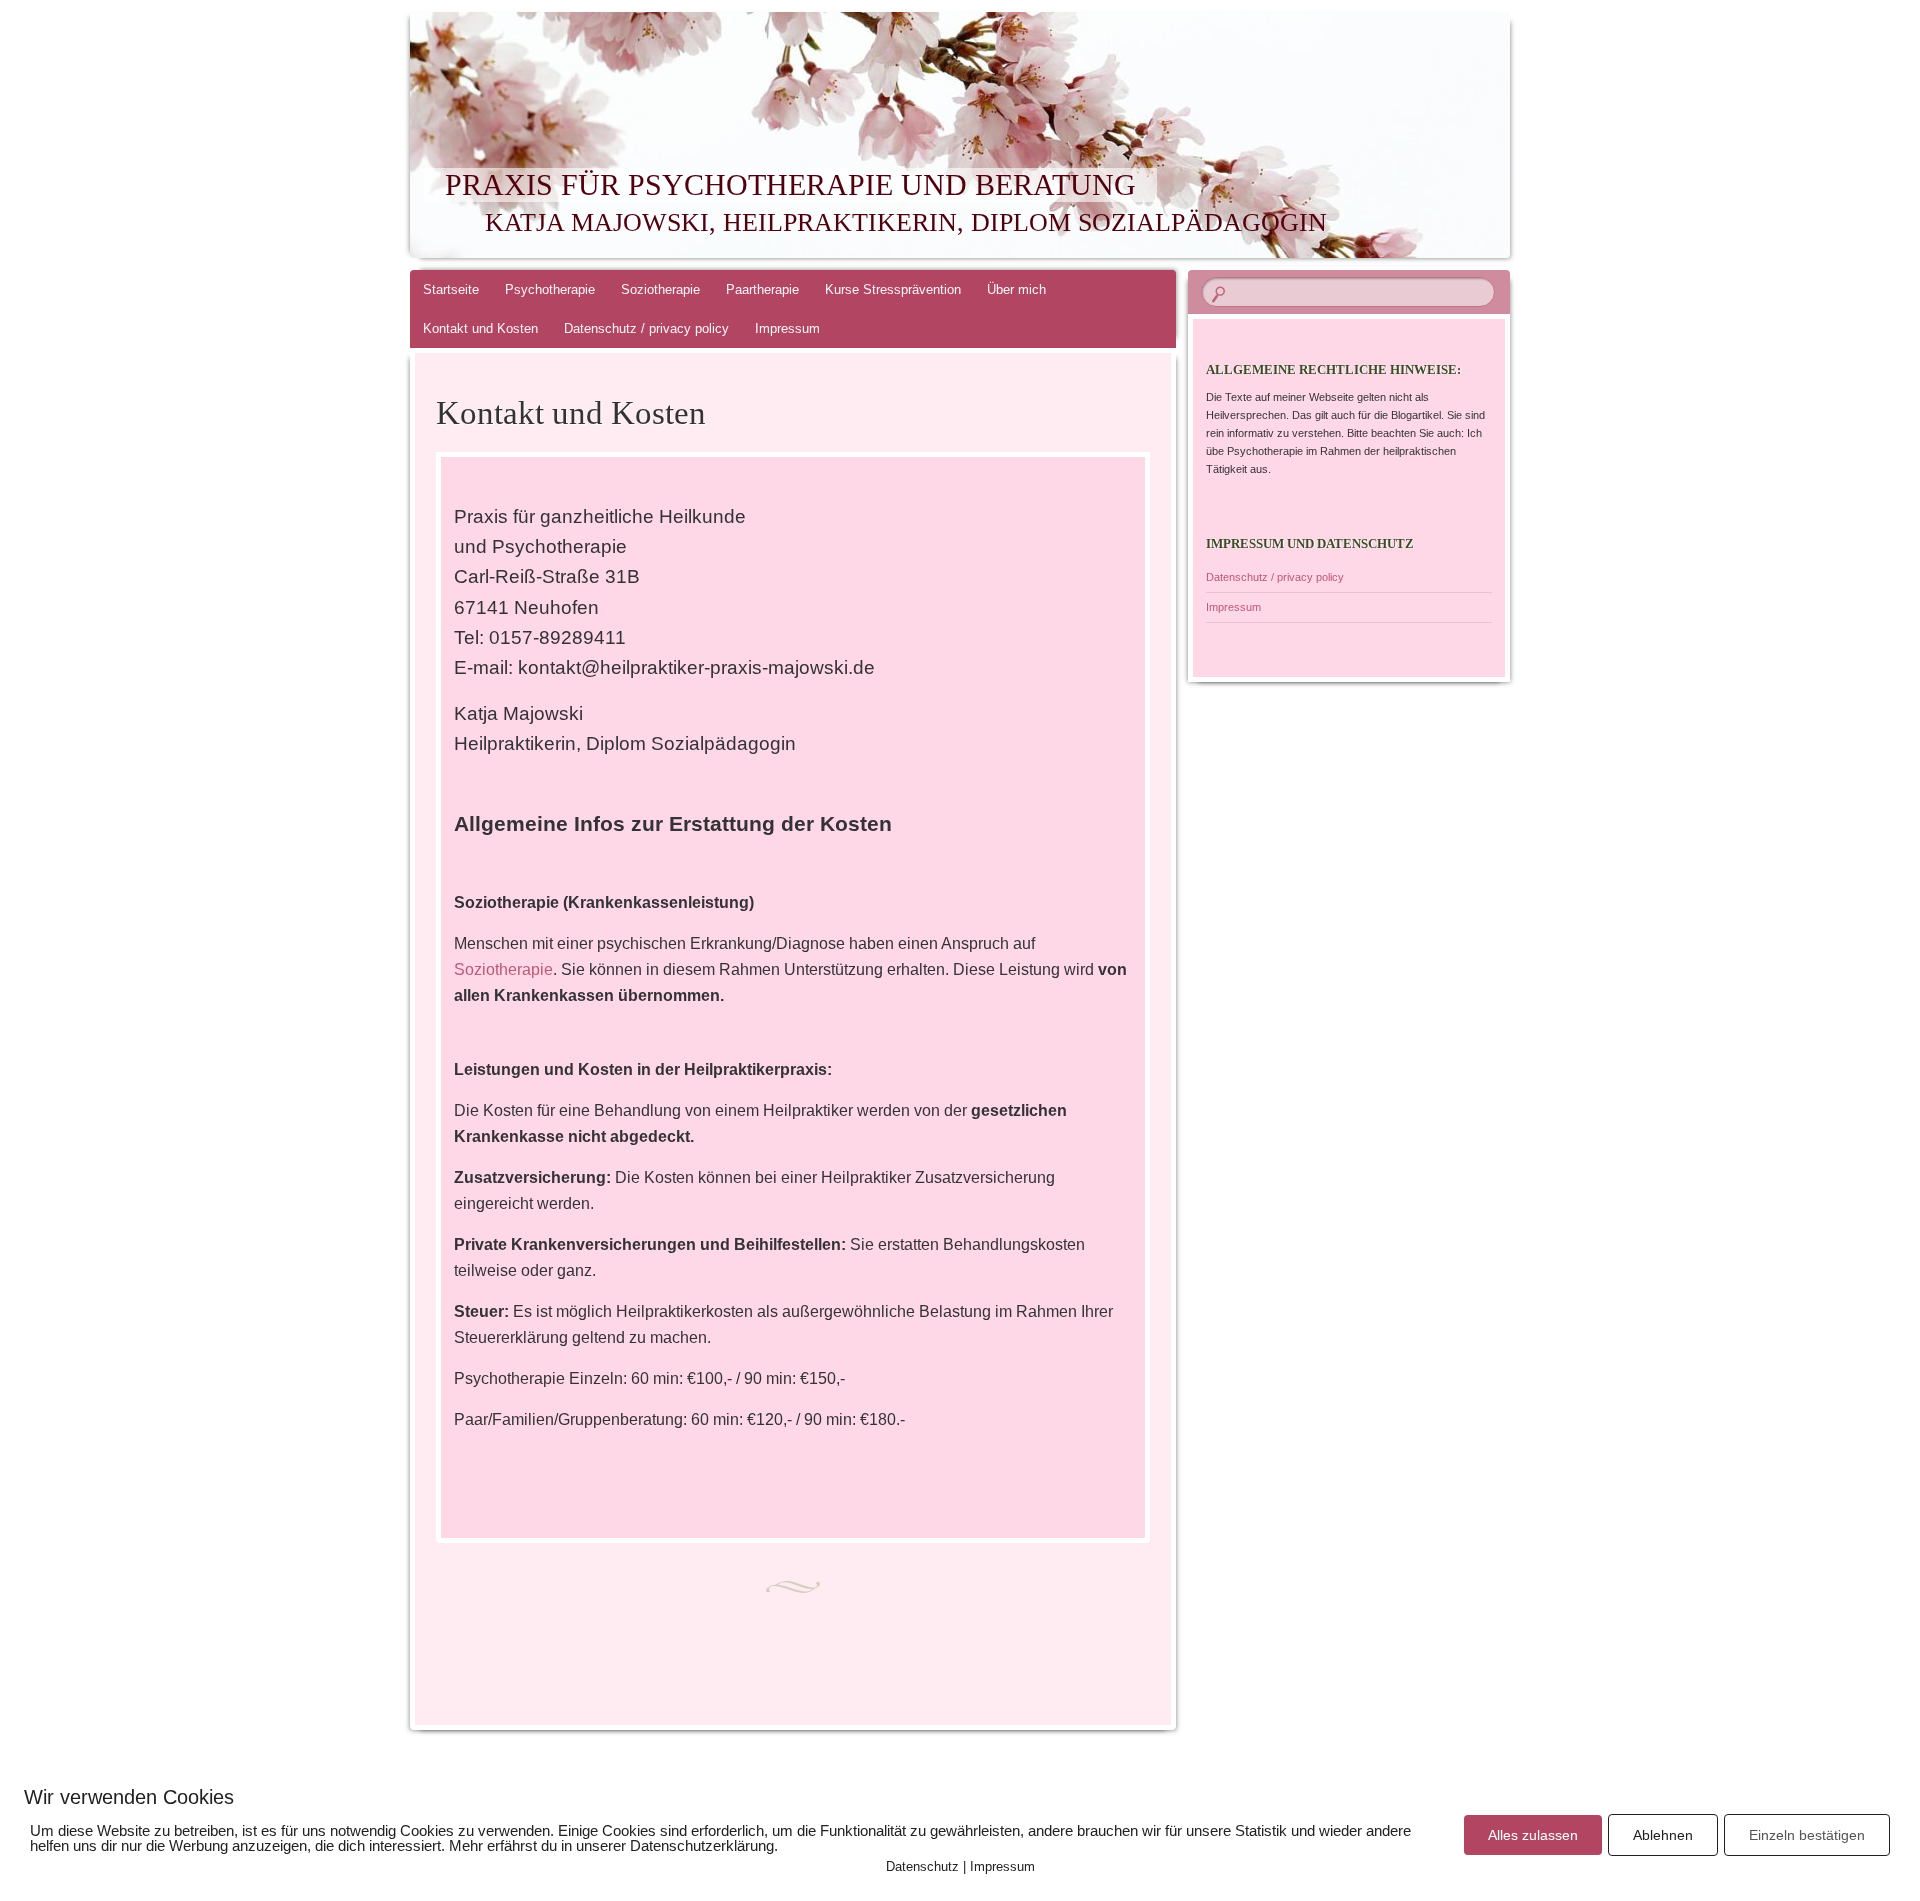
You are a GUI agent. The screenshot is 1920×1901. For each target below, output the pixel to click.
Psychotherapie (550, 289)
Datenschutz (922, 1866)
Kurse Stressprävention (893, 289)
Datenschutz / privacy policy (646, 328)
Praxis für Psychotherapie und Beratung (790, 184)
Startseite (451, 289)
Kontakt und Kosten (480, 328)
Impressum (787, 328)
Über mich (1016, 289)
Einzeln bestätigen (1807, 1835)
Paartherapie (762, 289)
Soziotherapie (660, 289)
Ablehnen (1663, 1835)
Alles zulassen (1533, 1835)
